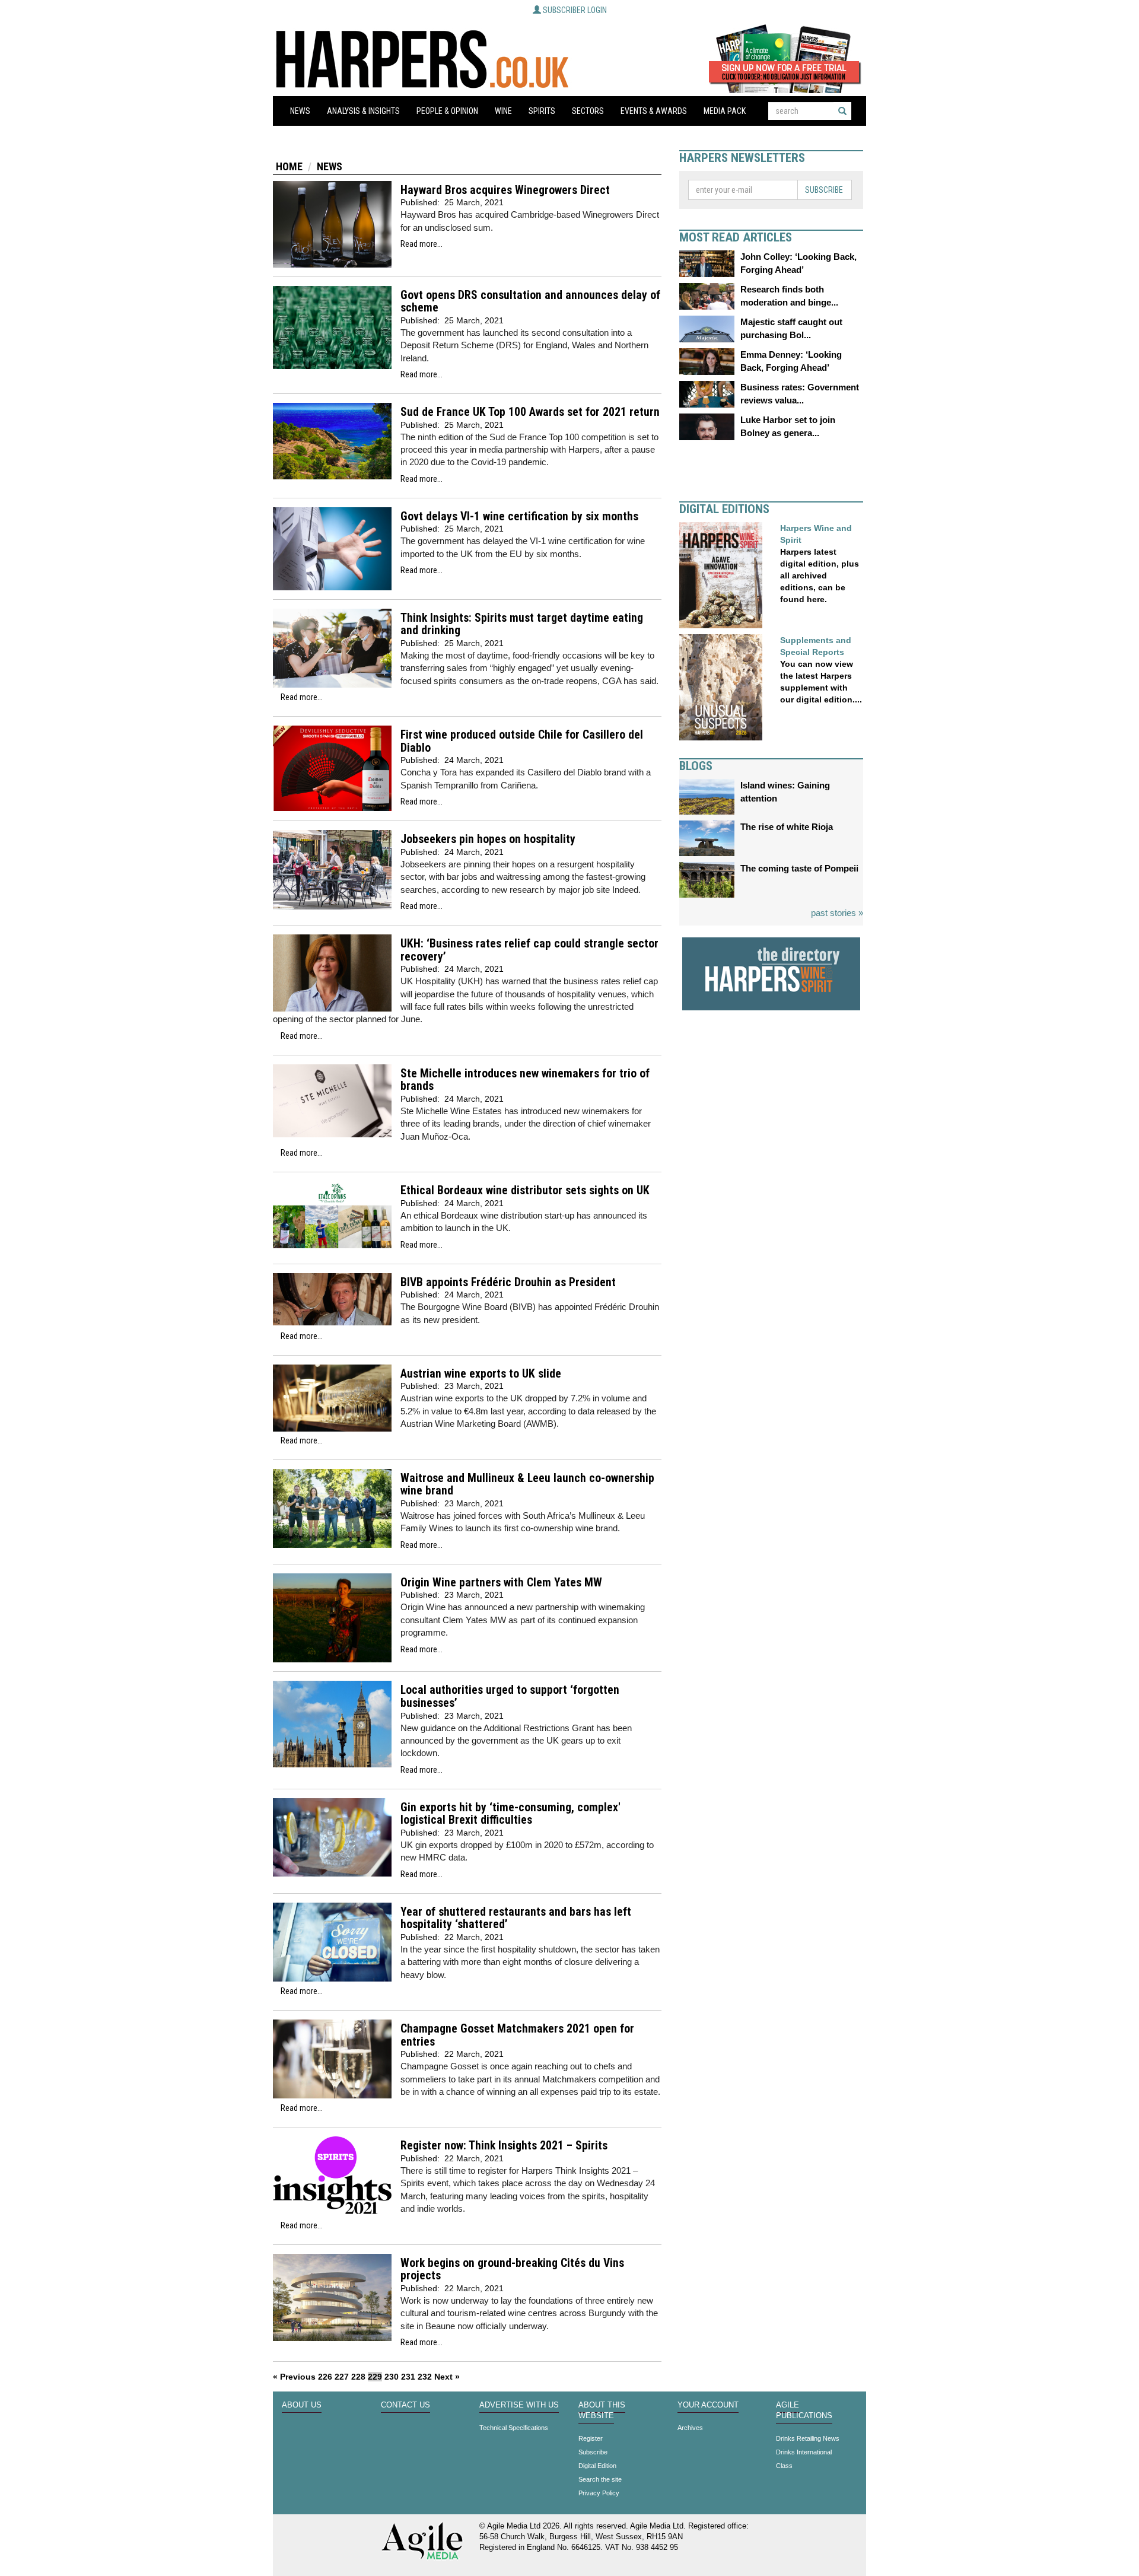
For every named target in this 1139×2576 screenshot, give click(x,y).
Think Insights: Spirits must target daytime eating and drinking (522, 624)
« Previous (294, 2377)
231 (408, 2377)
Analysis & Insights (363, 111)
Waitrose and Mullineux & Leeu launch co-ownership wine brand (527, 1485)
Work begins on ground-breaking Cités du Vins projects (512, 2270)
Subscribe (824, 190)
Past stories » (837, 913)
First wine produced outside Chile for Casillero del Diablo (522, 741)
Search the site (600, 2479)
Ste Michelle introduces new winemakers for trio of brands (525, 1080)
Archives (690, 2428)
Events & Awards (654, 111)
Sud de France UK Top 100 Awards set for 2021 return (530, 412)
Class (784, 2466)
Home (289, 166)
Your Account (708, 2405)
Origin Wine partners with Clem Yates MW (501, 1583)
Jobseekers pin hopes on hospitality (488, 839)
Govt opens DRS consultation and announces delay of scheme (530, 302)
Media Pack (725, 111)
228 (358, 2377)
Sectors (588, 111)
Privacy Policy (599, 2493)
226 (325, 2377)
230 (392, 2377)
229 (375, 2377)
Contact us (405, 2405)
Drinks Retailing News (808, 2438)
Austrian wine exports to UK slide (481, 1374)
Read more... (421, 244)
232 (425, 2377)
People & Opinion (447, 111)
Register (591, 2438)
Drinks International (804, 2452)
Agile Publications (804, 2410)
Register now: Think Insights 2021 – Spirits (504, 2146)
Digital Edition (597, 2466)
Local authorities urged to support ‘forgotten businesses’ (510, 1696)
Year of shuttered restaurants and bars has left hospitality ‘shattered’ (516, 1918)
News (300, 111)
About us (302, 2405)
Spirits (542, 111)
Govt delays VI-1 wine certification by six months (519, 516)
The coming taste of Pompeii (799, 868)
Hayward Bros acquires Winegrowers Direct (505, 190)
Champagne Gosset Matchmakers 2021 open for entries (517, 2035)
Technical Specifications (514, 2428)
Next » (447, 2377)
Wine (503, 111)
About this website (602, 2410)
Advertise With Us (519, 2405)
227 (342, 2377)
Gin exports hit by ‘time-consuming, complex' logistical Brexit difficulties (510, 1814)
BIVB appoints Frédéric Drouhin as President (508, 1282)
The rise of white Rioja (787, 827)
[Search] (842, 111)
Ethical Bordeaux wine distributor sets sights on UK (525, 1190)
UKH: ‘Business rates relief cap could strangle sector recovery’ (529, 950)
